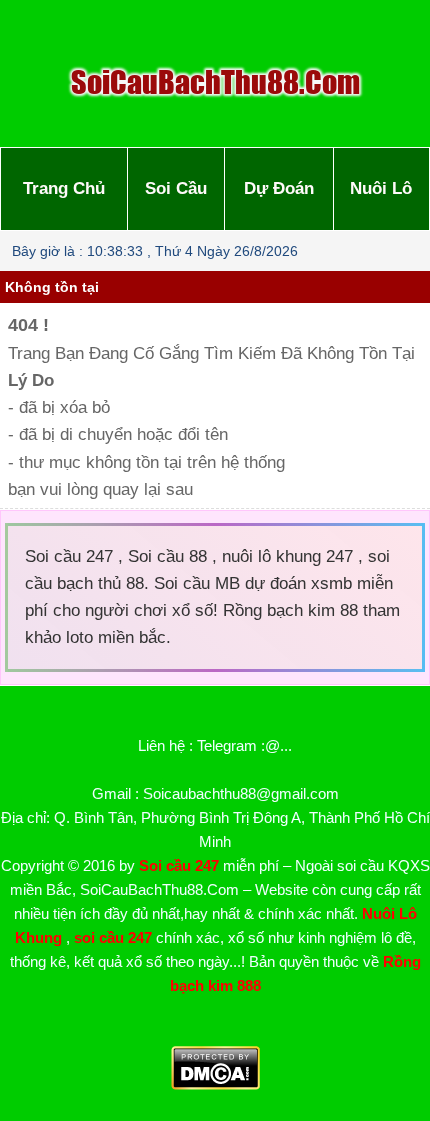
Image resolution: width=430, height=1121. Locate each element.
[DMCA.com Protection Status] (215, 1084)
